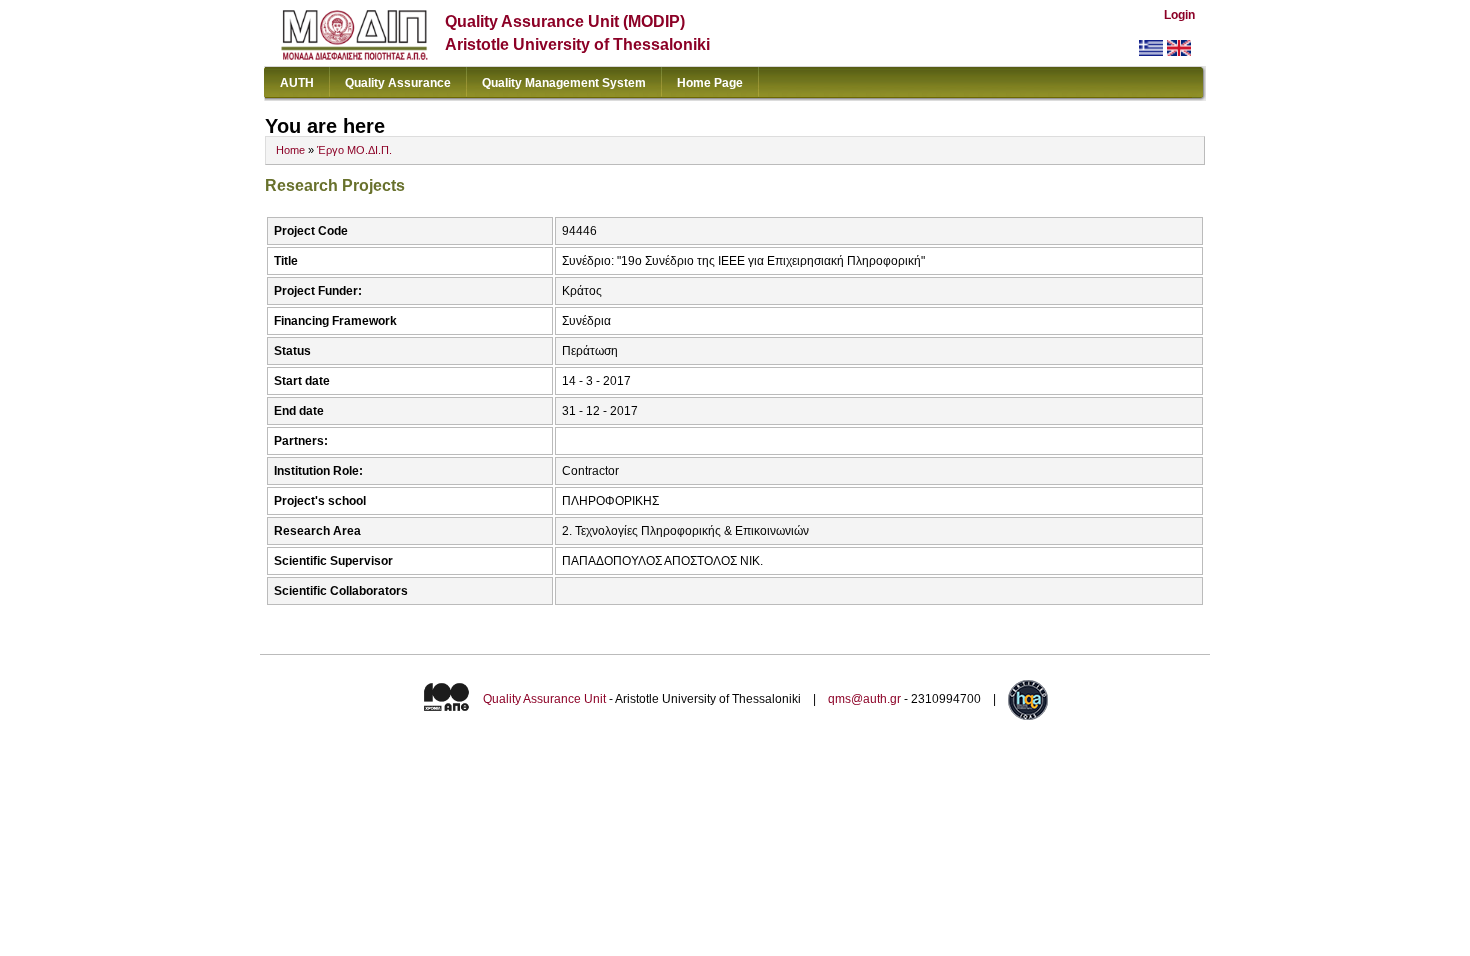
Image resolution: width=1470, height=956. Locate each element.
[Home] (354, 55)
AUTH (297, 83)
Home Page (710, 83)
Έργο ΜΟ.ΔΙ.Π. (354, 150)
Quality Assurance (398, 83)
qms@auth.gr (864, 699)
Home (290, 150)
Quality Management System (564, 83)
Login (1179, 15)
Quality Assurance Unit (544, 699)
